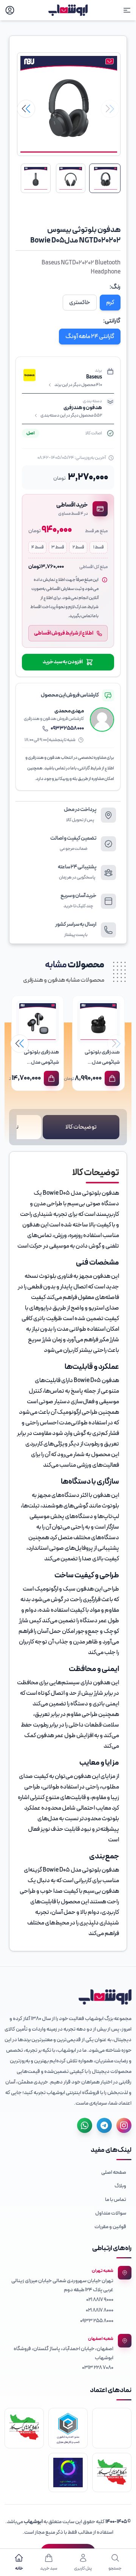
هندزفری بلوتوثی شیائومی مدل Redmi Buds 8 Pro (39, 1062)
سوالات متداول (111, 2213)
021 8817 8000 (100, 2310)
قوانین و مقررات (110, 2227)
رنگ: (115, 287)
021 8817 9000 (100, 2300)
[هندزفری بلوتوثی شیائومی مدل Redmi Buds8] (98, 1022)
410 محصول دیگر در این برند (78, 385)
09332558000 (67, 729)
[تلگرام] (104, 2125)
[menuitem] (68, 2172)
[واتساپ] (85, 2125)
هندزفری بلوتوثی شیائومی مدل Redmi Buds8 (102, 1062)
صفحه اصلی (114, 2172)
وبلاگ (120, 2186)
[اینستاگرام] (124, 2125)
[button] (26, 109)
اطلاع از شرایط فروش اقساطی (64, 633)
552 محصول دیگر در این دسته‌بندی (71, 415)
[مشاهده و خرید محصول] (112, 1078)
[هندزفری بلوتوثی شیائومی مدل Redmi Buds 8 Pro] (38, 1022)
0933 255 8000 (97, 2321)
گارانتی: (112, 321)
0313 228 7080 (98, 2368)
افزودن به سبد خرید (63, 662)
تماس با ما (116, 2200)
